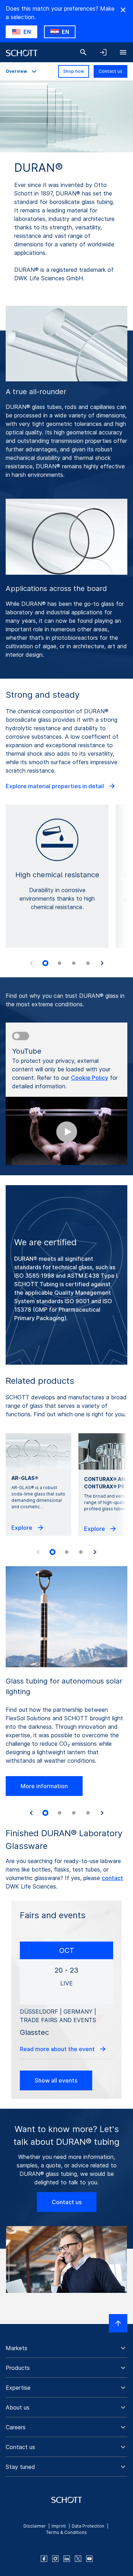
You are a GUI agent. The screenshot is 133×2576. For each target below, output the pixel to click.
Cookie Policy (90, 1078)
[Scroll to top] (118, 2323)
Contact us (110, 71)
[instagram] (55, 2559)
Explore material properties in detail (56, 786)
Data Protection (88, 2526)
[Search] (83, 52)
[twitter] (78, 2559)
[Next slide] (102, 963)
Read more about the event (58, 2049)
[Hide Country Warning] (123, 10)
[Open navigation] (123, 52)
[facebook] (44, 2559)
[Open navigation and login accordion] (103, 52)
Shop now (74, 71)
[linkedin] (67, 2559)
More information (44, 1786)
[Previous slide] (31, 963)
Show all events (56, 2080)
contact (112, 1878)
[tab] (45, 963)
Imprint (59, 2526)
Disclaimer (35, 2526)
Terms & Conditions (66, 2532)
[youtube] (89, 2559)
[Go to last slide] (31, 1813)
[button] (66, 2348)
